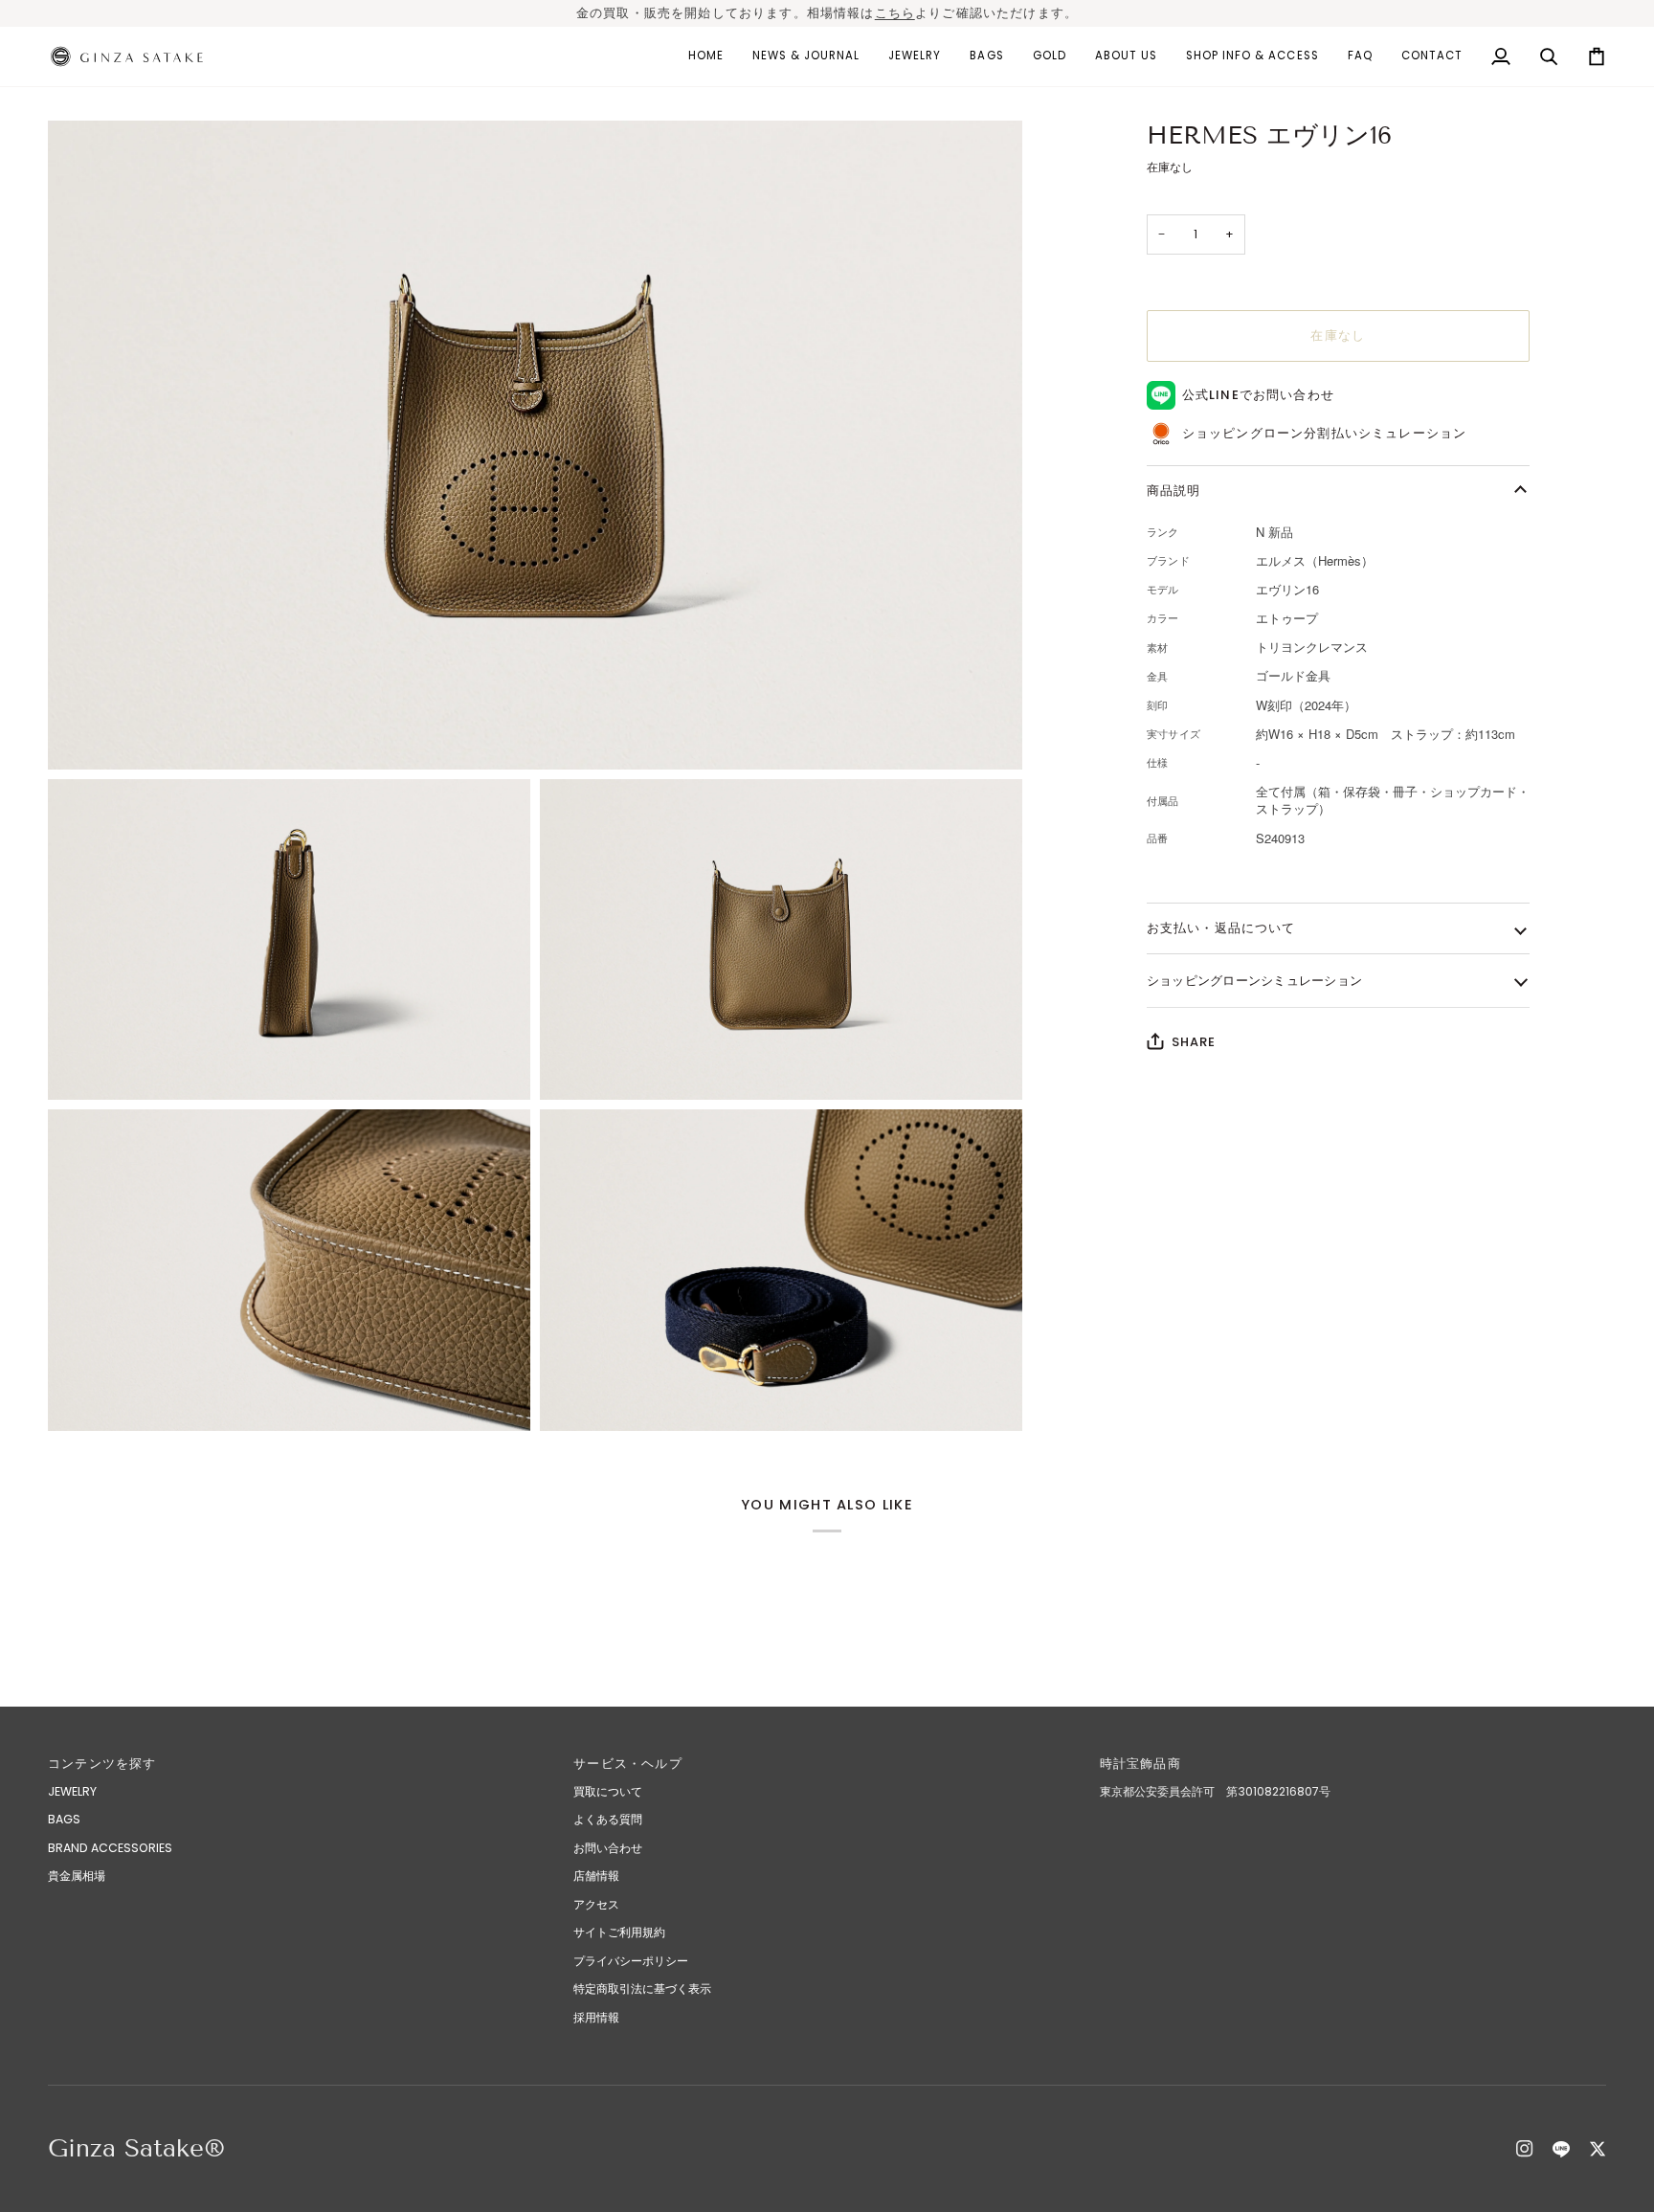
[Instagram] (1525, 2149)
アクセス (596, 1904)
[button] (915, 56)
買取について (608, 1791)
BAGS (64, 1819)
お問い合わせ (608, 1848)
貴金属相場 (77, 1876)
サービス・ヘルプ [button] (627, 1764)
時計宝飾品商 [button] (1147, 1764)
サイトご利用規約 (619, 1932)
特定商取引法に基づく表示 (642, 1989)
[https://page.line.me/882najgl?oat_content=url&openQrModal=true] (1561, 2149)
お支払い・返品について (1221, 928)
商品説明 (1174, 491)
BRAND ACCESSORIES (110, 1848)
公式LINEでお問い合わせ (1258, 395)
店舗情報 (596, 1876)
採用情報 (596, 2017)
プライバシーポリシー (631, 1961)
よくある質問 (608, 1819)
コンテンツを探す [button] (102, 1764)
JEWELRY (72, 1791)
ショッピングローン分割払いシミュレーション (1325, 433)
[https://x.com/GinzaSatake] (1598, 2149)
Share (1194, 1042)
